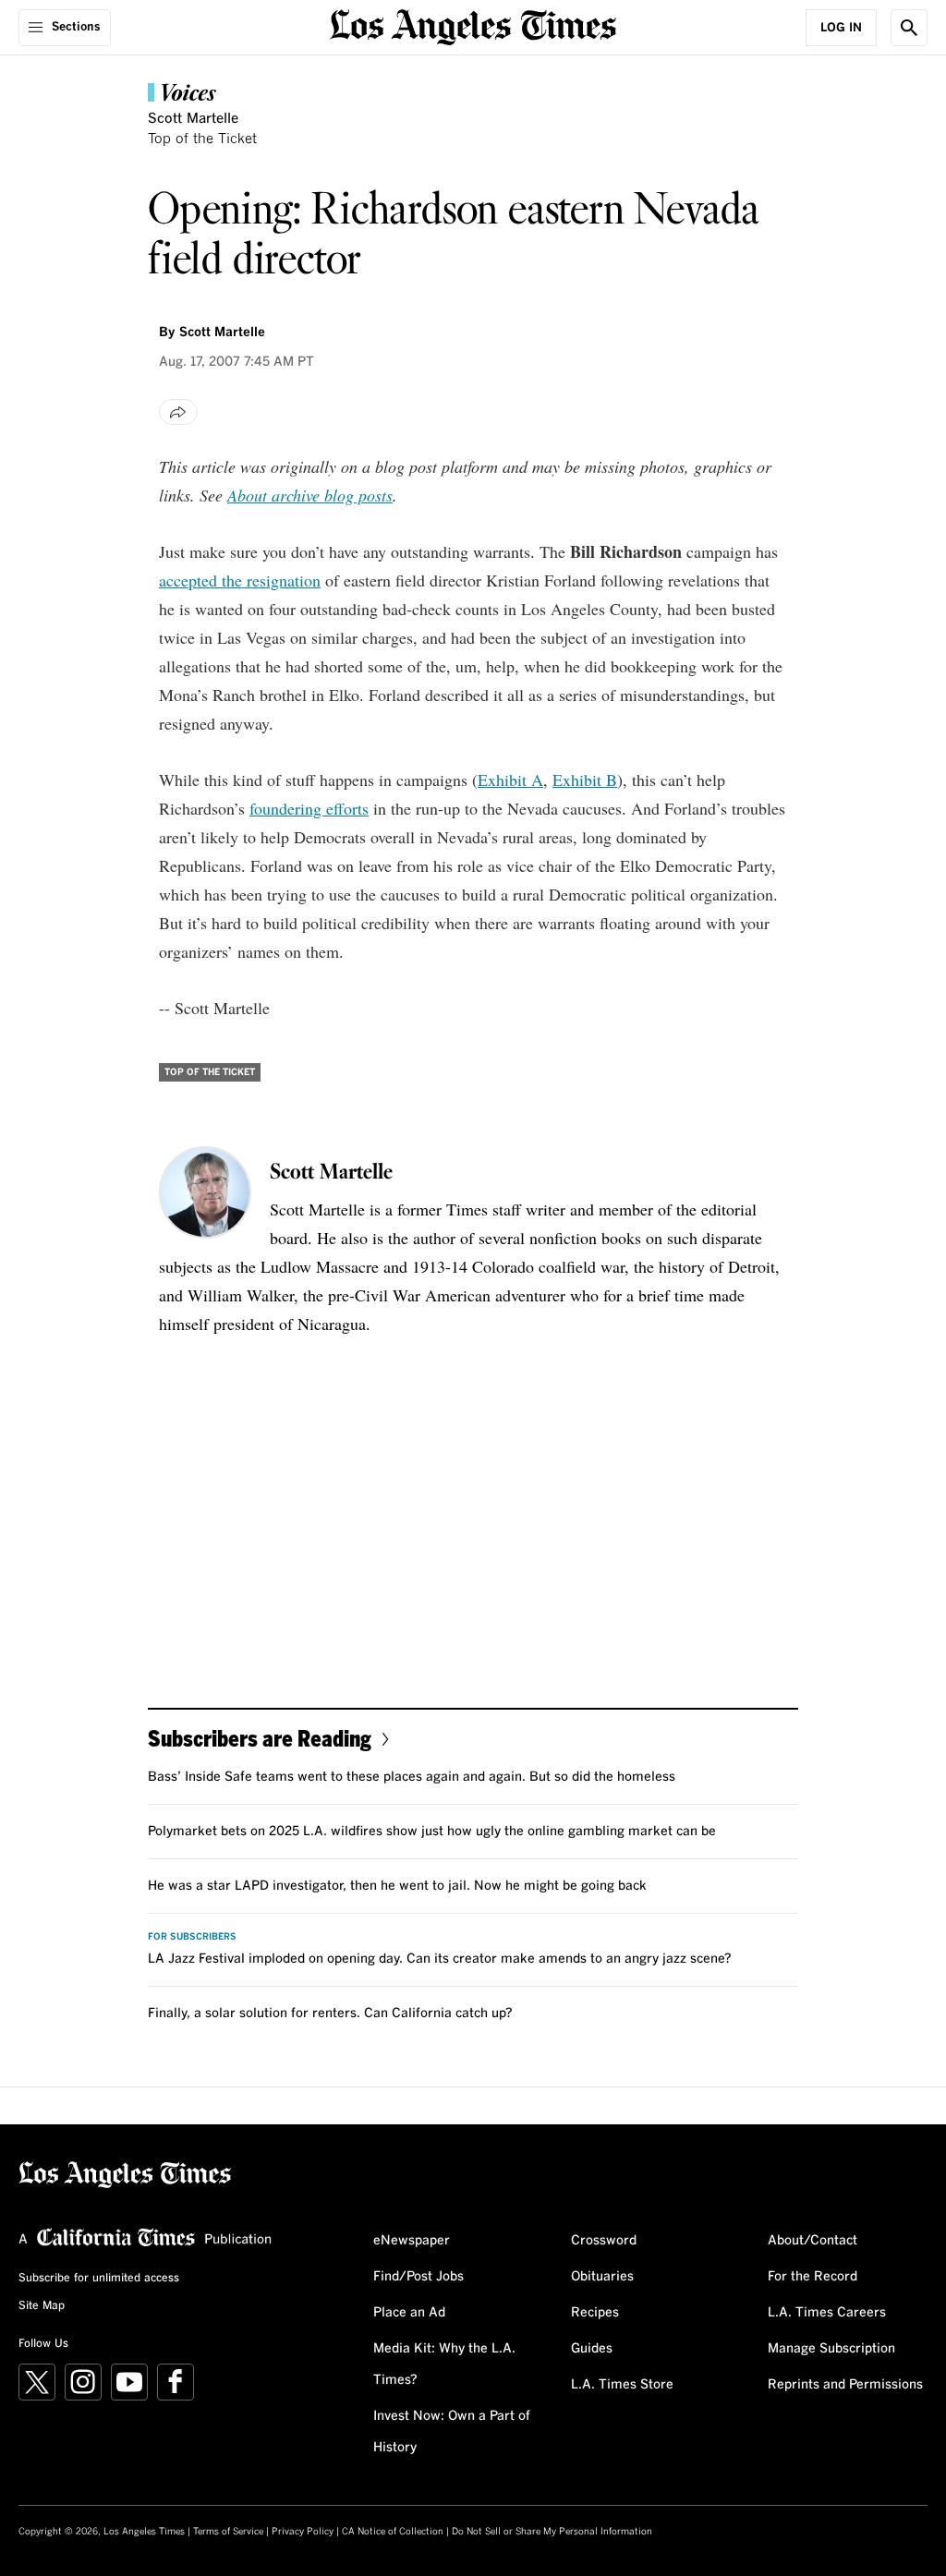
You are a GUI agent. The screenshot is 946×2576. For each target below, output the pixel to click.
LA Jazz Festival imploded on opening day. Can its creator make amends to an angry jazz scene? (440, 1959)
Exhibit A (510, 780)
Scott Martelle (193, 119)
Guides (592, 2349)
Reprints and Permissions (845, 2385)
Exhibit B (585, 780)
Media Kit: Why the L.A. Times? (444, 2364)
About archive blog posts (310, 495)
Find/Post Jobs (418, 2277)
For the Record (813, 2277)
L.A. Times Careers (827, 2313)
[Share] (178, 412)
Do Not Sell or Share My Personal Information (552, 2532)
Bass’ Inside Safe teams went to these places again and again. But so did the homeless (412, 1777)
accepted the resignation (240, 580)
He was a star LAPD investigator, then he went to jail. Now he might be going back (397, 1886)
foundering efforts (309, 808)
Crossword (604, 2241)
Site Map (42, 2306)
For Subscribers (192, 1937)
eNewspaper (412, 2241)
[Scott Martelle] (205, 1192)
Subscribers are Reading (260, 1738)
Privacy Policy (303, 2532)
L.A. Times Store (622, 2385)
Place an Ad (409, 2313)
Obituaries (602, 2277)
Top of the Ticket (202, 139)
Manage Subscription (831, 2349)
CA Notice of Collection (393, 2532)
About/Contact (813, 2241)
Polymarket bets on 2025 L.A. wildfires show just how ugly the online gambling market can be (432, 1832)
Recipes (595, 2313)
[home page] (473, 25)
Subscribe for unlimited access (99, 2279)
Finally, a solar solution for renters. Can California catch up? (330, 2014)
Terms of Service (228, 2532)
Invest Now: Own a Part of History (452, 2432)
